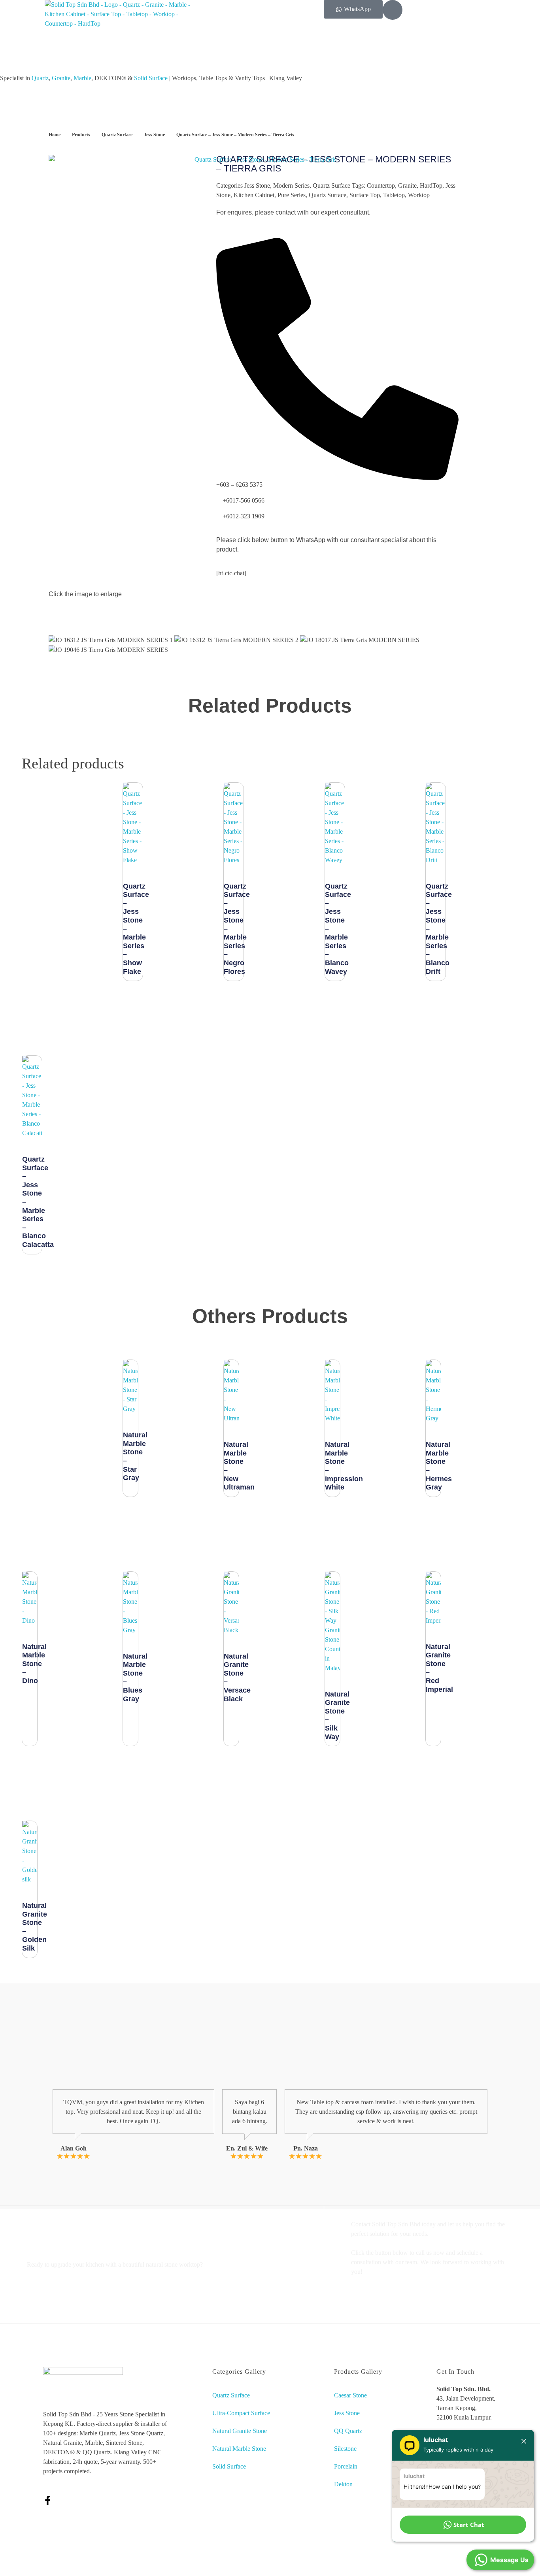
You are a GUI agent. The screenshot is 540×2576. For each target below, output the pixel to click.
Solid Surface (151, 78)
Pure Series (292, 195)
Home (55, 135)
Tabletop (394, 195)
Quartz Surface (117, 135)
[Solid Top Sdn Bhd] (118, 32)
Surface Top (365, 195)
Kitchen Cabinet (254, 195)
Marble (82, 78)
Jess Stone (154, 135)
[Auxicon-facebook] (393, 10)
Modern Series (291, 185)
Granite (61, 78)
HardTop (431, 185)
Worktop (419, 195)
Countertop (381, 185)
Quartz (40, 78)
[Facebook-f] (48, 2500)
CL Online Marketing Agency (354, 2567)
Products (81, 135)
